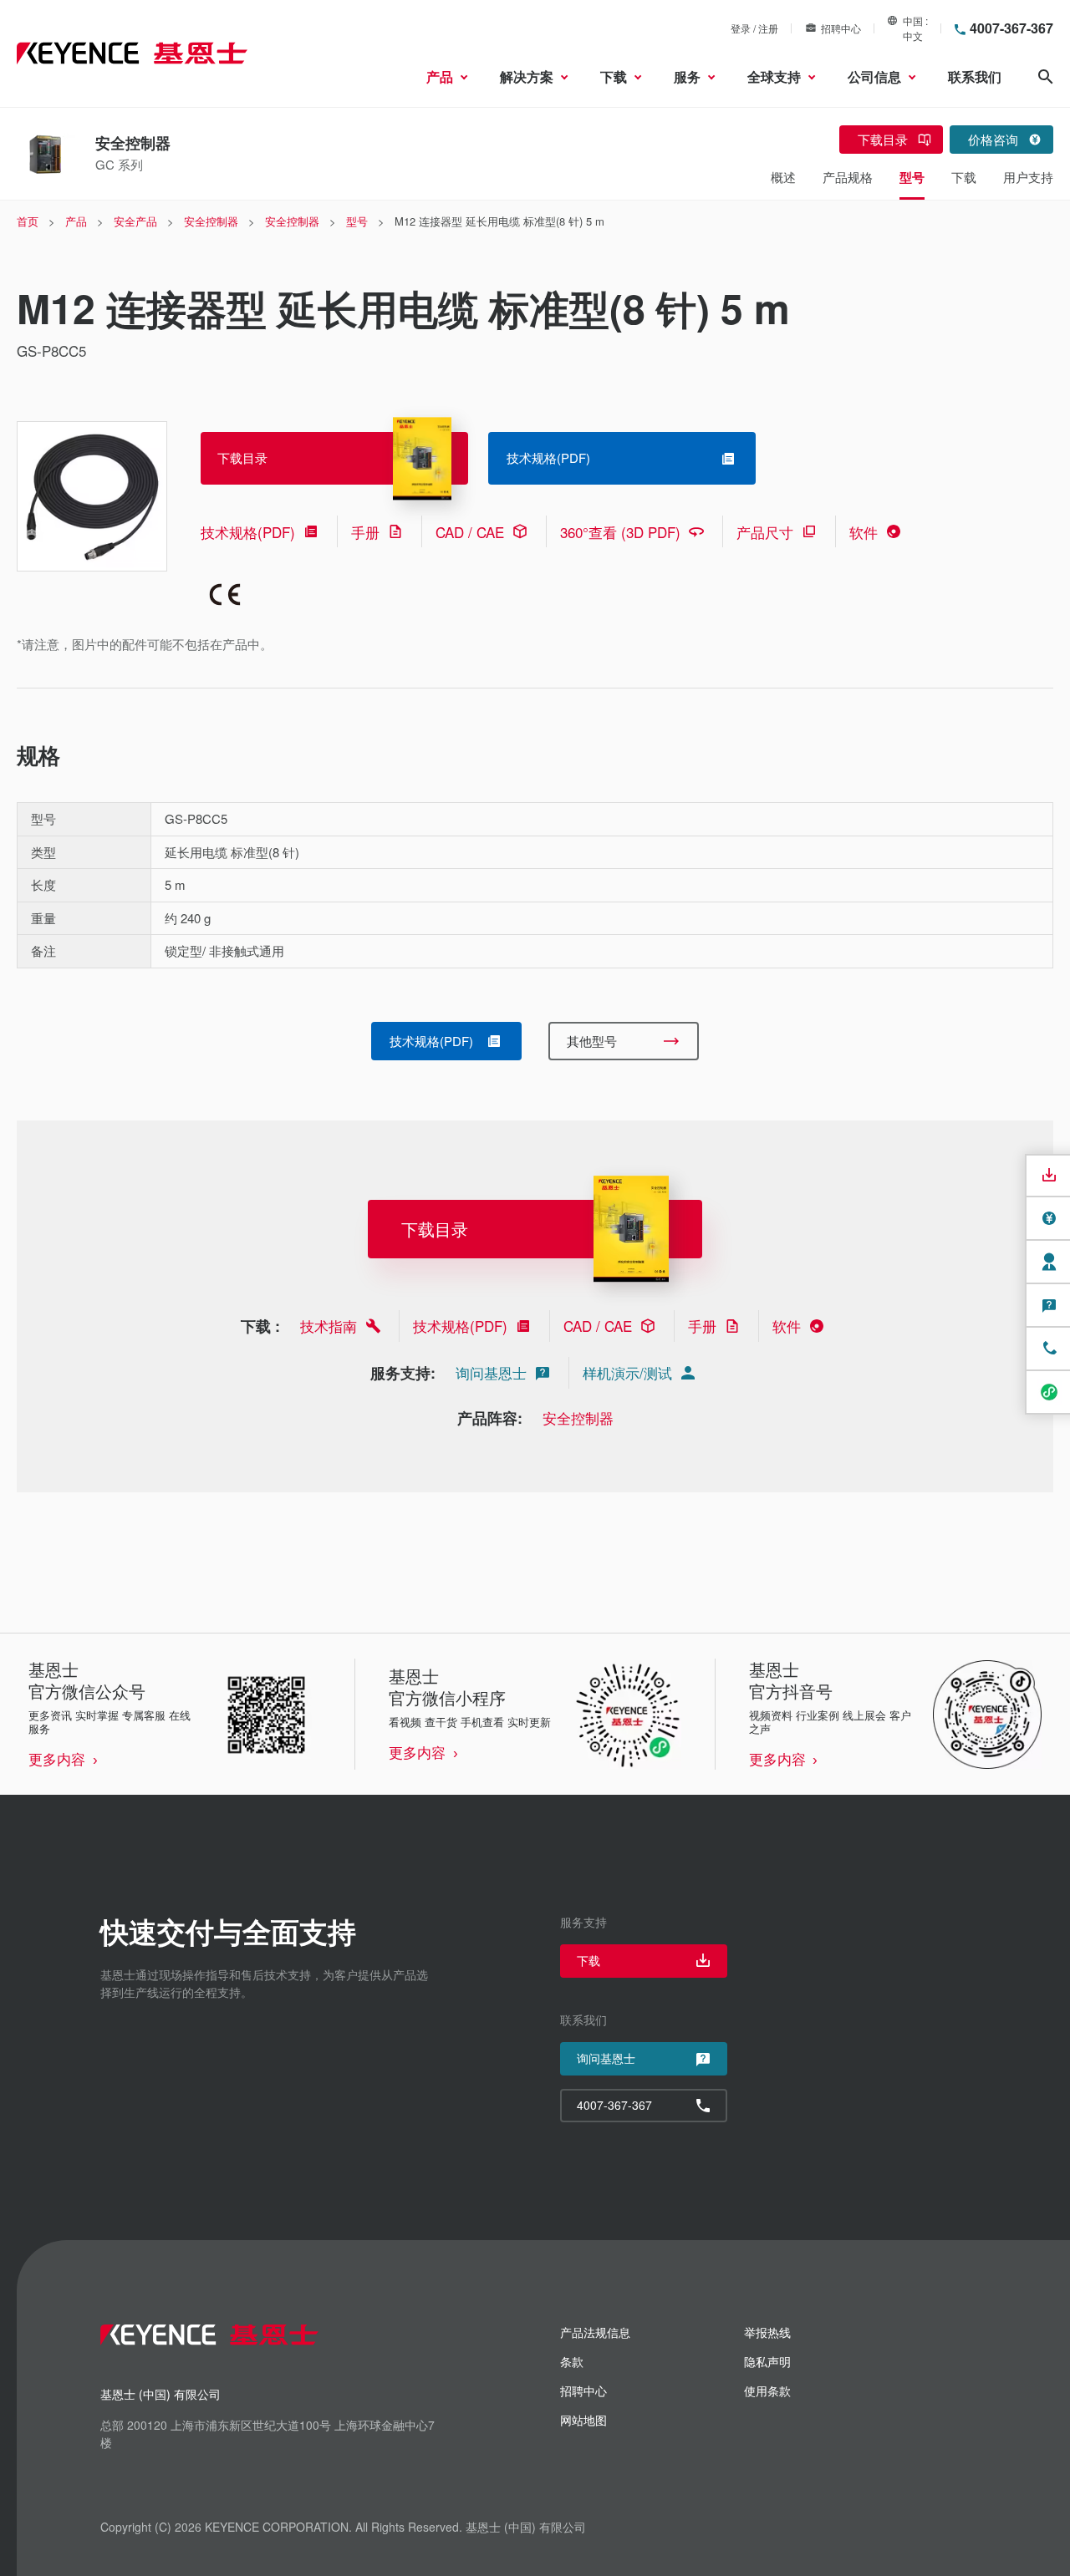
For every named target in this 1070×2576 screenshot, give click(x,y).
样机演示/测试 (627, 1372)
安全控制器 (578, 1418)
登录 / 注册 (754, 28)
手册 (365, 532)
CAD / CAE (470, 532)
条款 (572, 2361)
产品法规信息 (595, 2332)
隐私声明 (767, 2361)
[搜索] (1046, 77)
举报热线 (767, 2332)
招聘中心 (841, 28)
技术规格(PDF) (248, 532)
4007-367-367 (1011, 28)
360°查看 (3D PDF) (620, 532)
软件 (864, 532)
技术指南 (329, 1326)
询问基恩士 (491, 1372)
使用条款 (767, 2391)
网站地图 (583, 2420)
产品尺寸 (765, 532)
